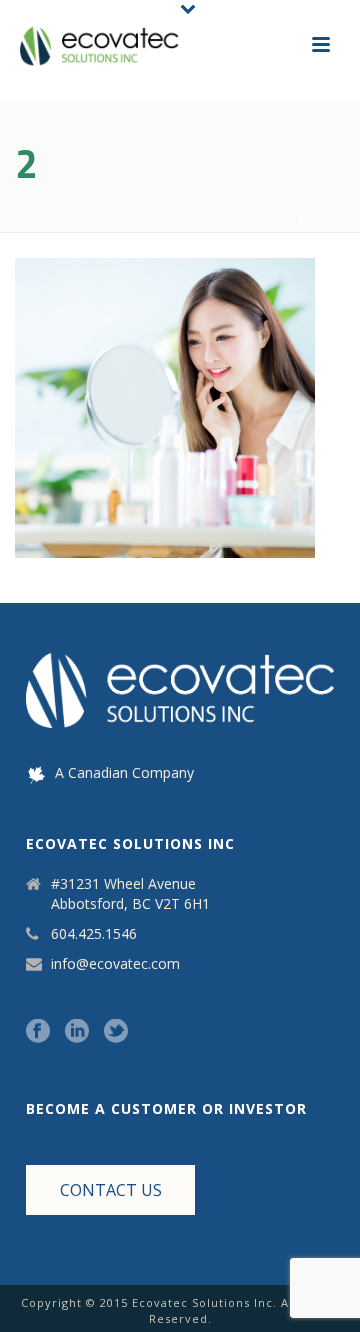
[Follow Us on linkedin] (77, 1032)
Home (71, 218)
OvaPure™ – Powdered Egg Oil (193, 218)
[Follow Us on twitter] (116, 1032)
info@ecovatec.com (115, 964)
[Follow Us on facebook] (38, 1032)
